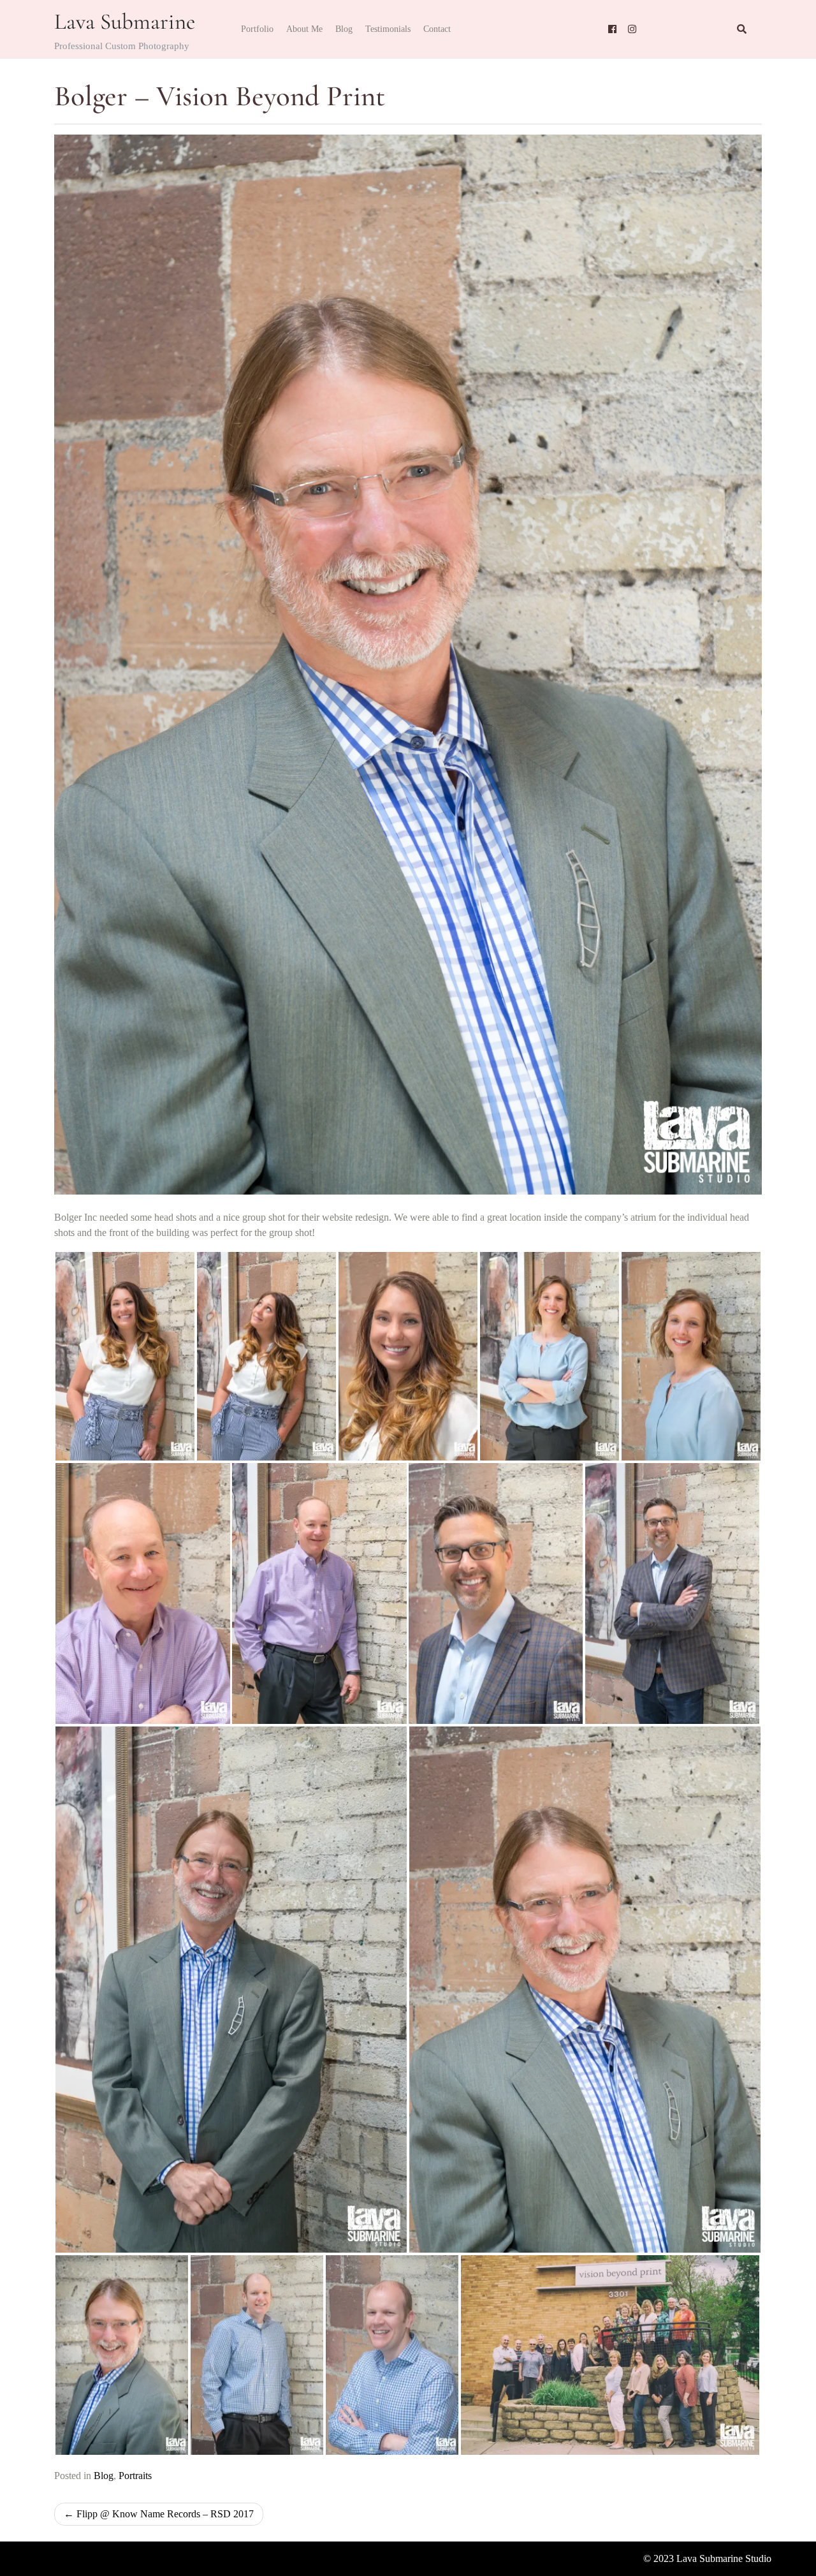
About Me (304, 29)
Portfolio (257, 29)
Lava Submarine (125, 22)
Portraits (135, 2476)
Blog (344, 29)
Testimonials (388, 29)
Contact (437, 29)
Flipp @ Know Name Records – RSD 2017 (165, 2514)
